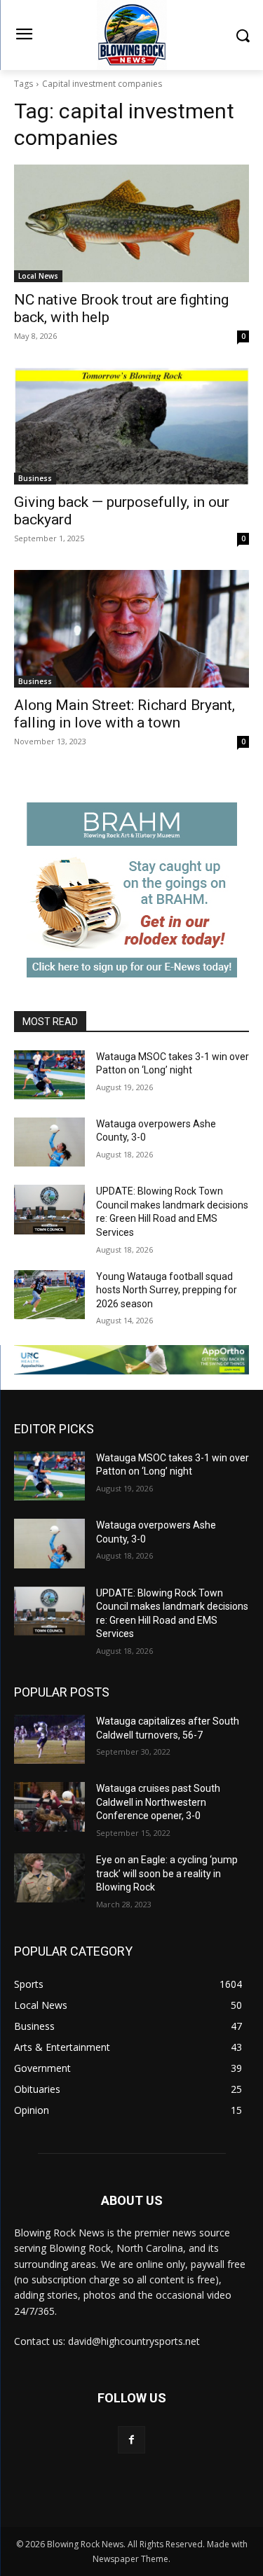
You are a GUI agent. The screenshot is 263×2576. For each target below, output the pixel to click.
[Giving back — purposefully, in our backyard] (131, 426)
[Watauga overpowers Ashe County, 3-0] (49, 1142)
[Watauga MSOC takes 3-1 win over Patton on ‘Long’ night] (49, 1075)
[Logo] (131, 35)
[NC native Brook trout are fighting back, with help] (131, 223)
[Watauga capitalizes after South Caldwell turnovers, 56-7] (49, 1739)
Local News (38, 276)
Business (35, 478)
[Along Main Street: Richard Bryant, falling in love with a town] (131, 629)
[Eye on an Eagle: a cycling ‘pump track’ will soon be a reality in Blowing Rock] (49, 1878)
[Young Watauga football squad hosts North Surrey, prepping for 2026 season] (49, 1295)
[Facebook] (131, 2440)
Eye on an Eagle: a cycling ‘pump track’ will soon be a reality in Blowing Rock (167, 1873)
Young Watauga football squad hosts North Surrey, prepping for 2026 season (167, 1290)
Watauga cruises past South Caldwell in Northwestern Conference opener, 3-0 (158, 1802)
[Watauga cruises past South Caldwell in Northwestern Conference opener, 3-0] (49, 1806)
